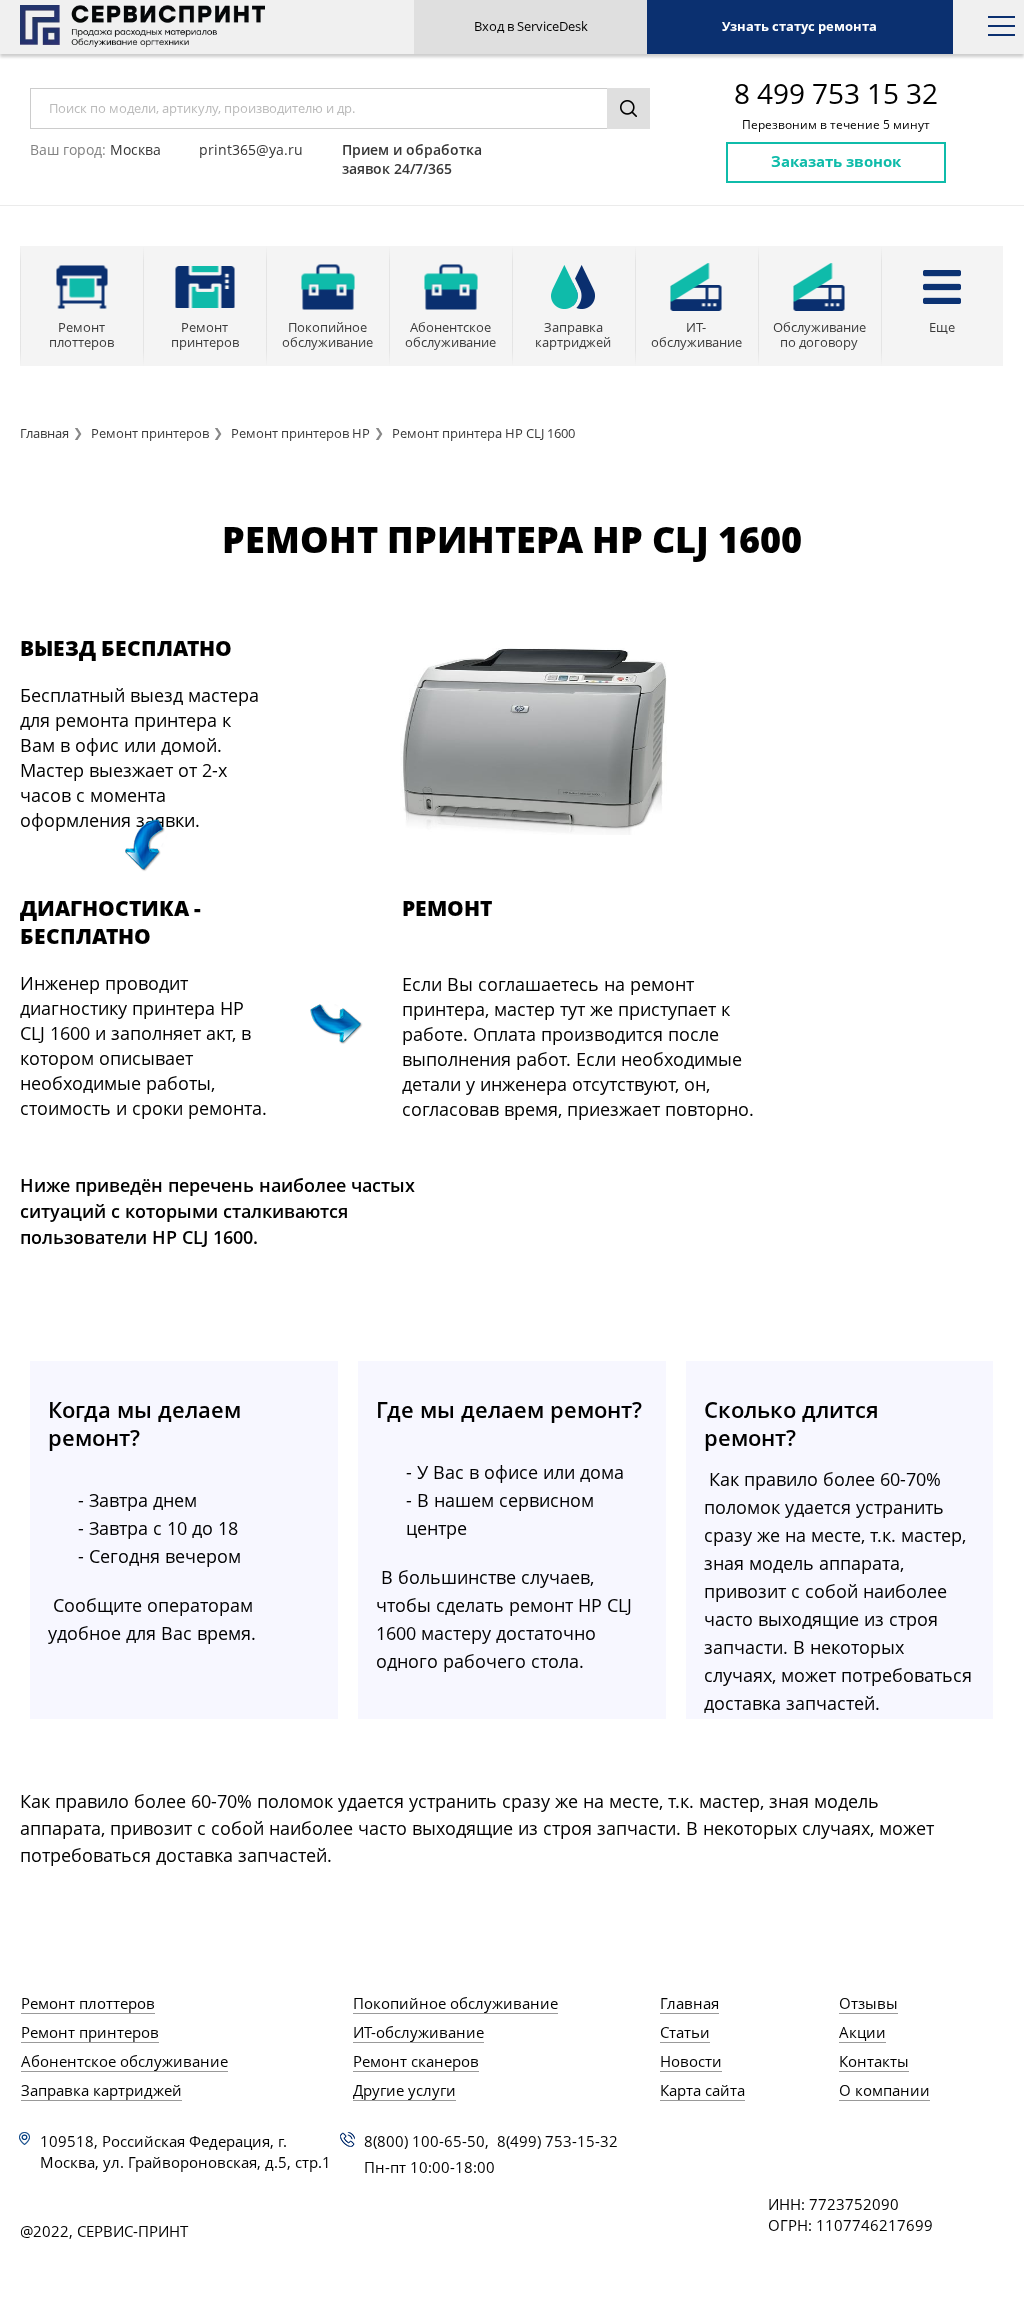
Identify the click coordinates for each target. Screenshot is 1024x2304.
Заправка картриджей (101, 2090)
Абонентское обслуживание (124, 2061)
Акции (862, 2032)
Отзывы (868, 2003)
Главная (44, 433)
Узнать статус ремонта (799, 26)
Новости (691, 2061)
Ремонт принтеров (150, 433)
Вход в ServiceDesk (531, 26)
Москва (135, 149)
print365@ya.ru (251, 149)
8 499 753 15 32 (836, 93)
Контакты (874, 2061)
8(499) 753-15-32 (557, 2141)
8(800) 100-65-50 (424, 2141)
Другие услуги (404, 2090)
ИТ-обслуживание (418, 2032)
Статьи (685, 2032)
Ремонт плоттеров (88, 2003)
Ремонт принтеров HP (300, 433)
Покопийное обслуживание (455, 2003)
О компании (884, 2090)
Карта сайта (702, 2090)
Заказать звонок (836, 161)
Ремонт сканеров (416, 2061)
